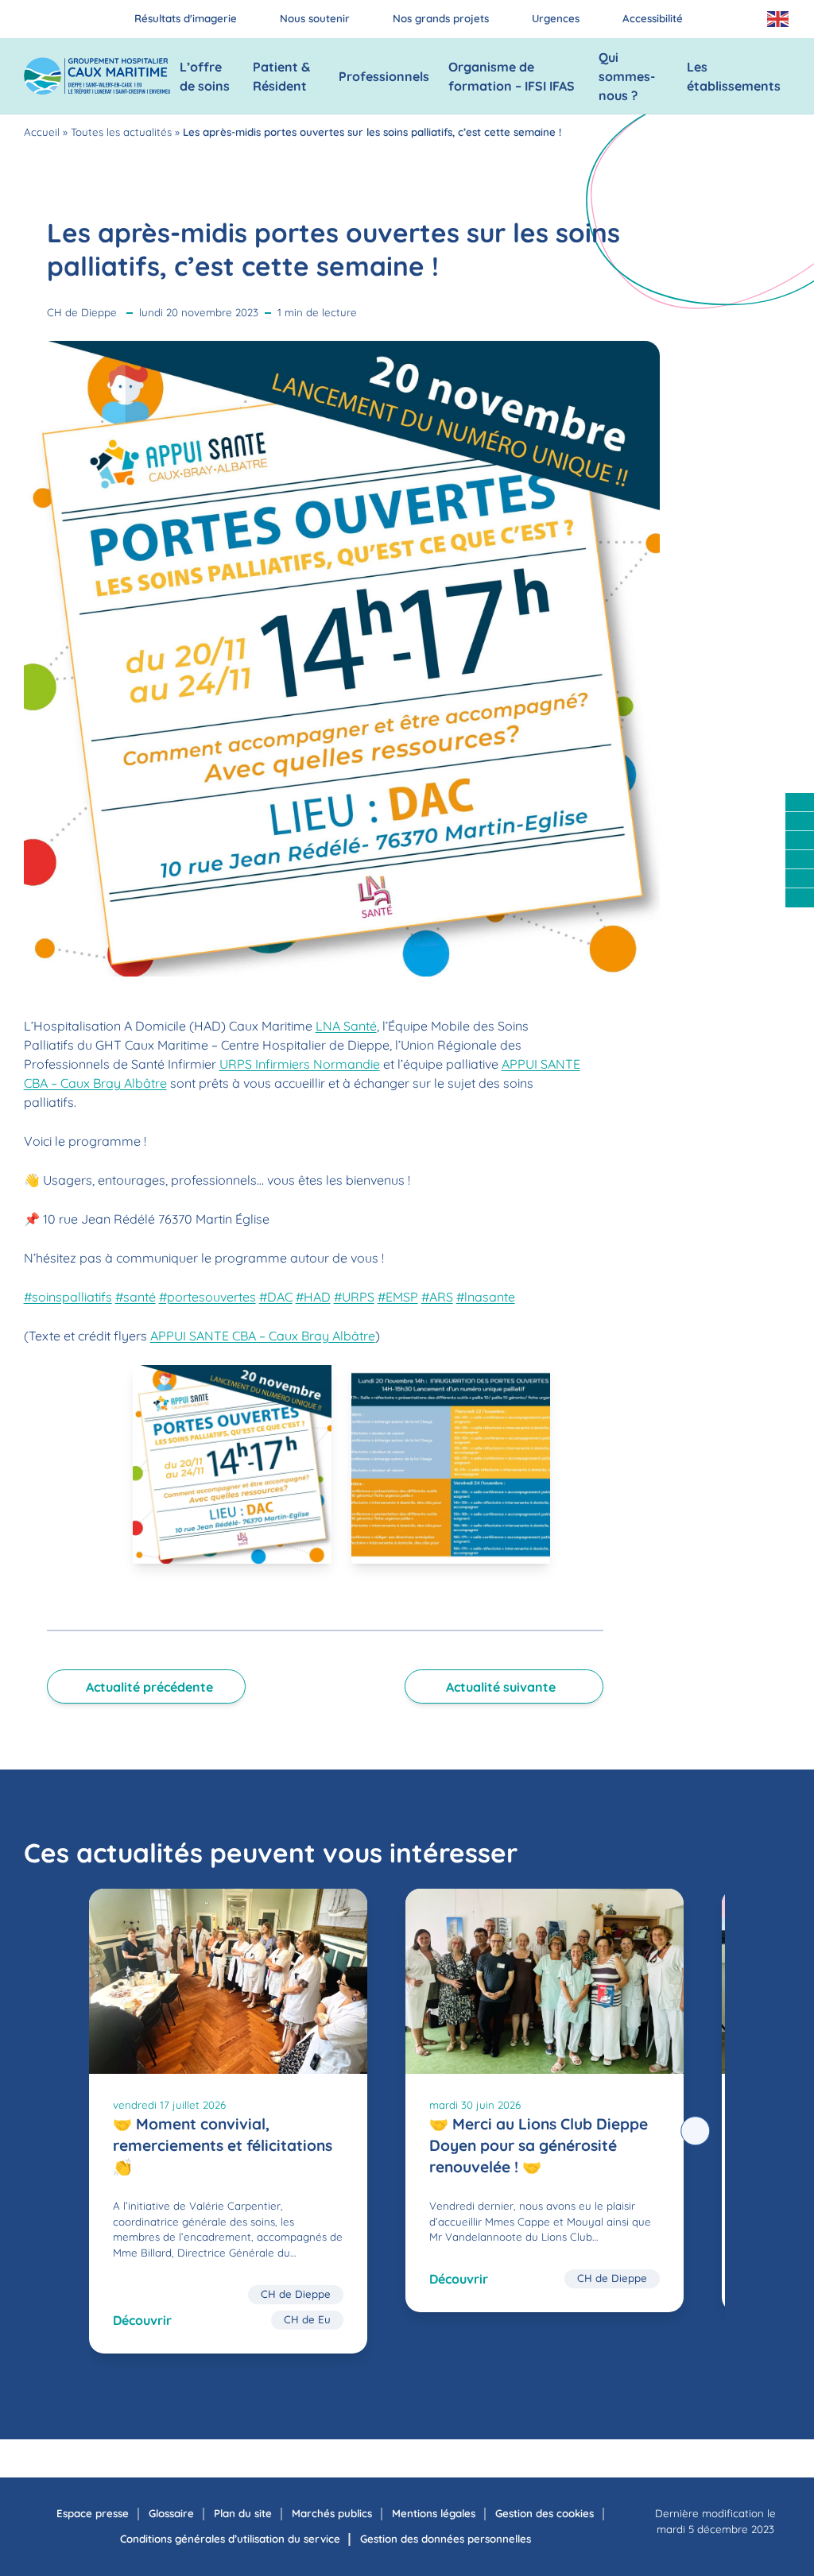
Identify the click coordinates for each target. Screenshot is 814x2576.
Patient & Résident (281, 76)
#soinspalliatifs (68, 1297)
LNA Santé (346, 1026)
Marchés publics (332, 2513)
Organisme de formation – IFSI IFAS (512, 76)
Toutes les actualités (121, 132)
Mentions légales (434, 2513)
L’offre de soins (205, 76)
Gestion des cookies (545, 2513)
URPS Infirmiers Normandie (300, 1064)
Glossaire (171, 2513)
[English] (779, 19)
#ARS (437, 1297)
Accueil (42, 132)
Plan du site (243, 2513)
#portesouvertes (207, 1297)
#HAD (313, 1297)
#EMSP (398, 1297)
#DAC (276, 1297)
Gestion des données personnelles (446, 2539)
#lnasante (486, 1297)
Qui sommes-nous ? (627, 76)
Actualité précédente (149, 1687)
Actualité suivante (501, 1687)
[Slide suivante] (696, 2131)
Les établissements (734, 76)
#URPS (354, 1297)
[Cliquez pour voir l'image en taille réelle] (232, 1464)
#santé (136, 1297)
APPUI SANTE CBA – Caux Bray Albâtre (263, 1336)
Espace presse (93, 2513)
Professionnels (384, 76)
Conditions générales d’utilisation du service (230, 2539)
